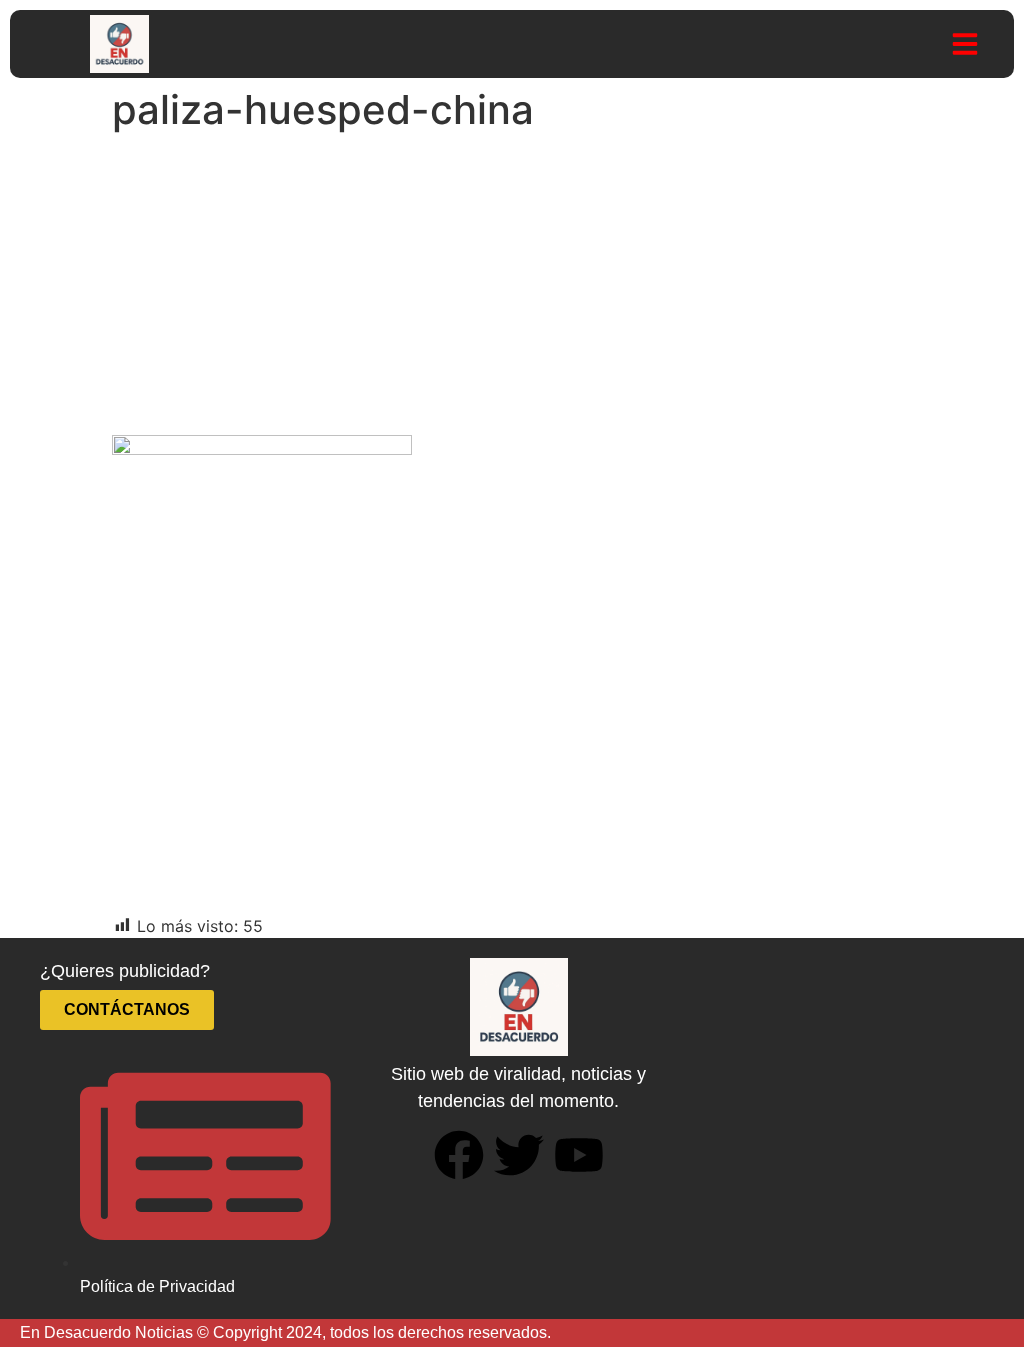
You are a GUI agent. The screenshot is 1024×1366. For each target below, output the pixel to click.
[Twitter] (519, 1155)
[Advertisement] (512, 290)
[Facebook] (459, 1155)
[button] (965, 44)
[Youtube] (579, 1155)
